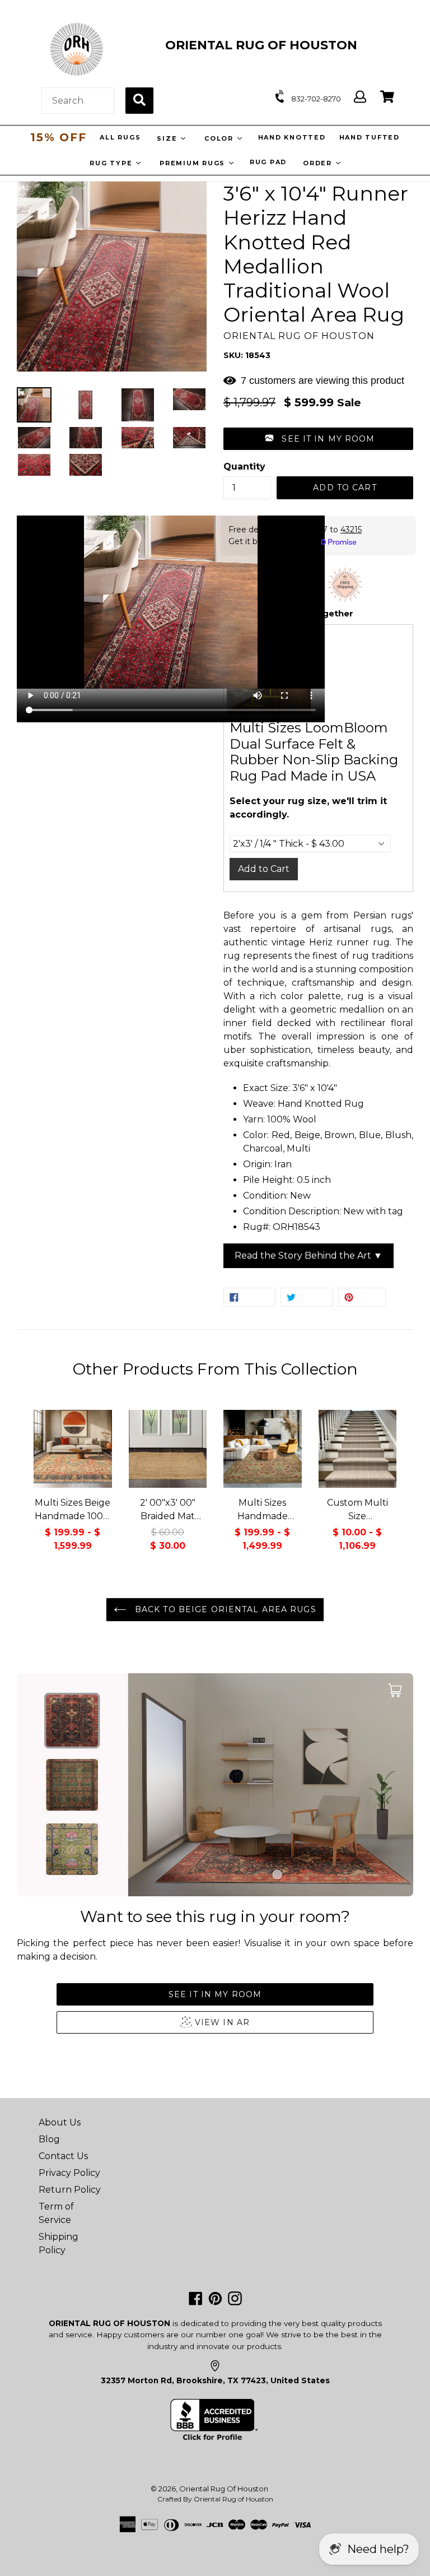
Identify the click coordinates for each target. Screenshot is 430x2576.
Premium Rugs (194, 163)
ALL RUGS (122, 137)
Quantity (244, 467)
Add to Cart (264, 869)
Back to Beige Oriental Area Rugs (224, 1609)
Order (319, 163)
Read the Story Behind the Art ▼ (309, 1255)
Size (170, 138)
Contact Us (63, 2156)
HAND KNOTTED (294, 137)
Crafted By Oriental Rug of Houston (215, 2499)
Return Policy (70, 2190)
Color (222, 138)
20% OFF (58, 137)
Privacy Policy (69, 2173)
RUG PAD (268, 162)
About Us (60, 2122)
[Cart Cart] (387, 97)
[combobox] (78, 101)
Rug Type (112, 163)
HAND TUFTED (371, 137)
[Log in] (360, 97)
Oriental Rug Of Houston (224, 2489)
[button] (318, 439)
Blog (49, 2139)
